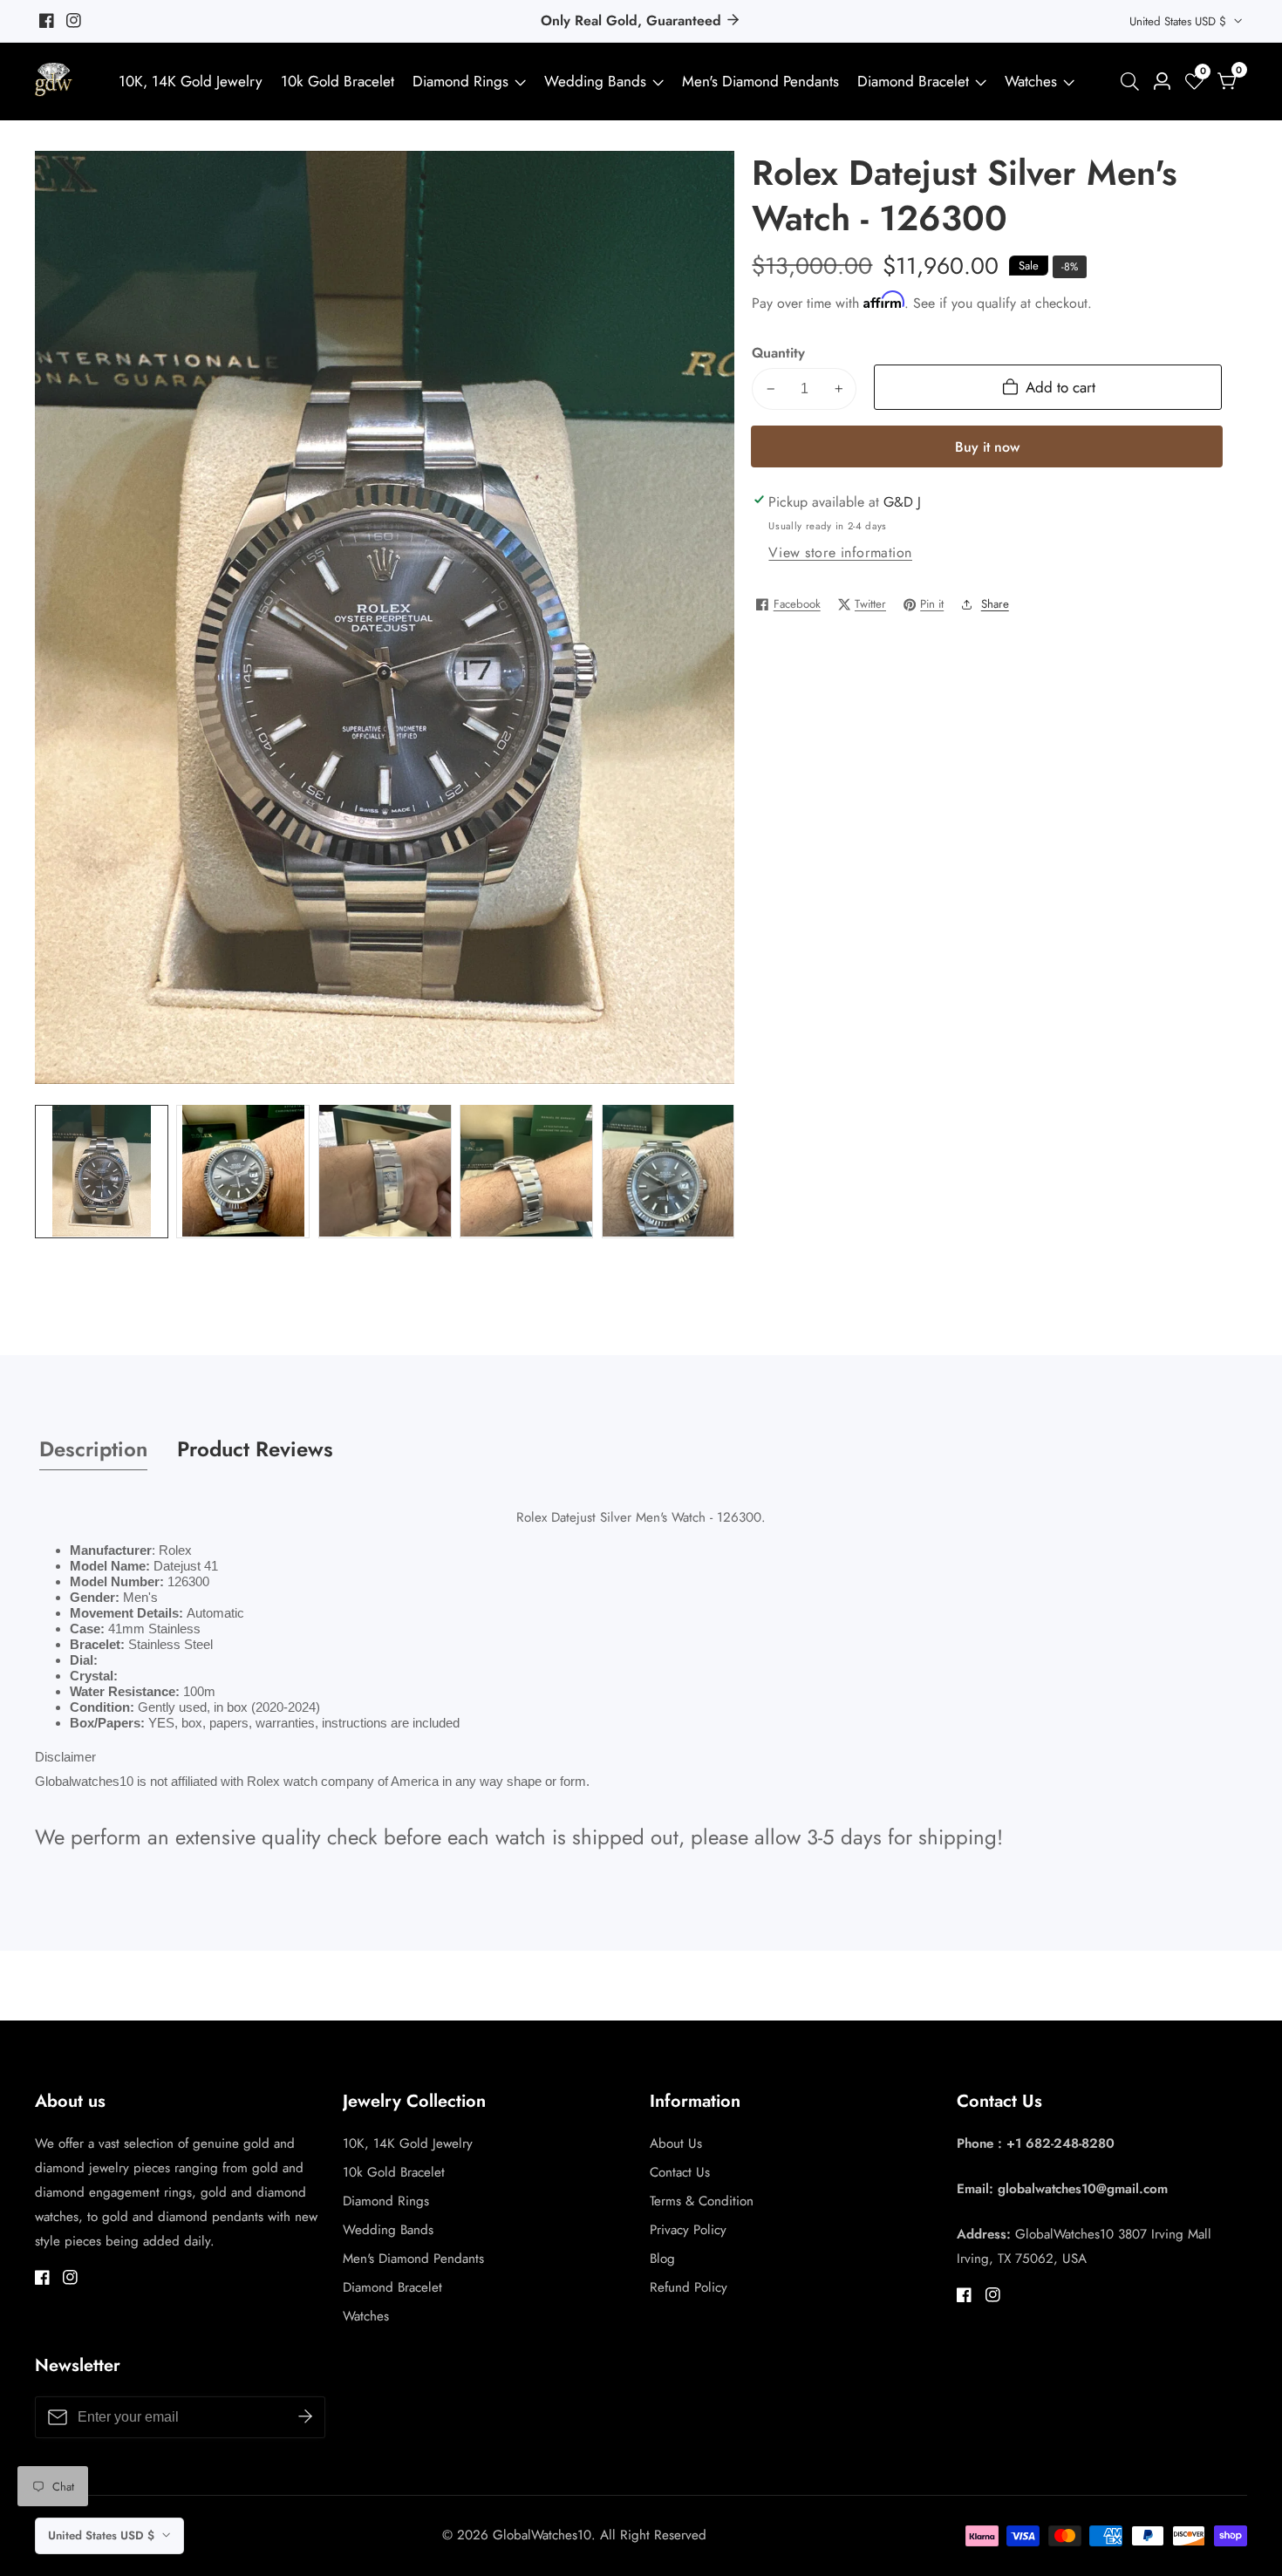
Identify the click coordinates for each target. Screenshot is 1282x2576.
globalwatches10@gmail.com (1083, 2189)
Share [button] (995, 604)
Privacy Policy (688, 2230)
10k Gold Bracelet (338, 81)
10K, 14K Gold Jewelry (191, 81)
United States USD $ (1180, 21)
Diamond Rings (460, 81)
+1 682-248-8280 (1060, 2143)
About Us (676, 2143)
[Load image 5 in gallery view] (668, 1171)
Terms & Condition (702, 2201)
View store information (840, 552)
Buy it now (987, 447)
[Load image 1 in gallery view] (102, 1171)
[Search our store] (1133, 82)
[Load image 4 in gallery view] (526, 1171)
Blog (662, 2259)
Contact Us (680, 2172)
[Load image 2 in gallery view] (243, 1171)
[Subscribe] (305, 2417)
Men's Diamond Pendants (760, 81)
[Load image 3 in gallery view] (385, 1171)
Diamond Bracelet (913, 81)
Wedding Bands (597, 81)
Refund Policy (689, 2287)
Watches (1031, 81)
